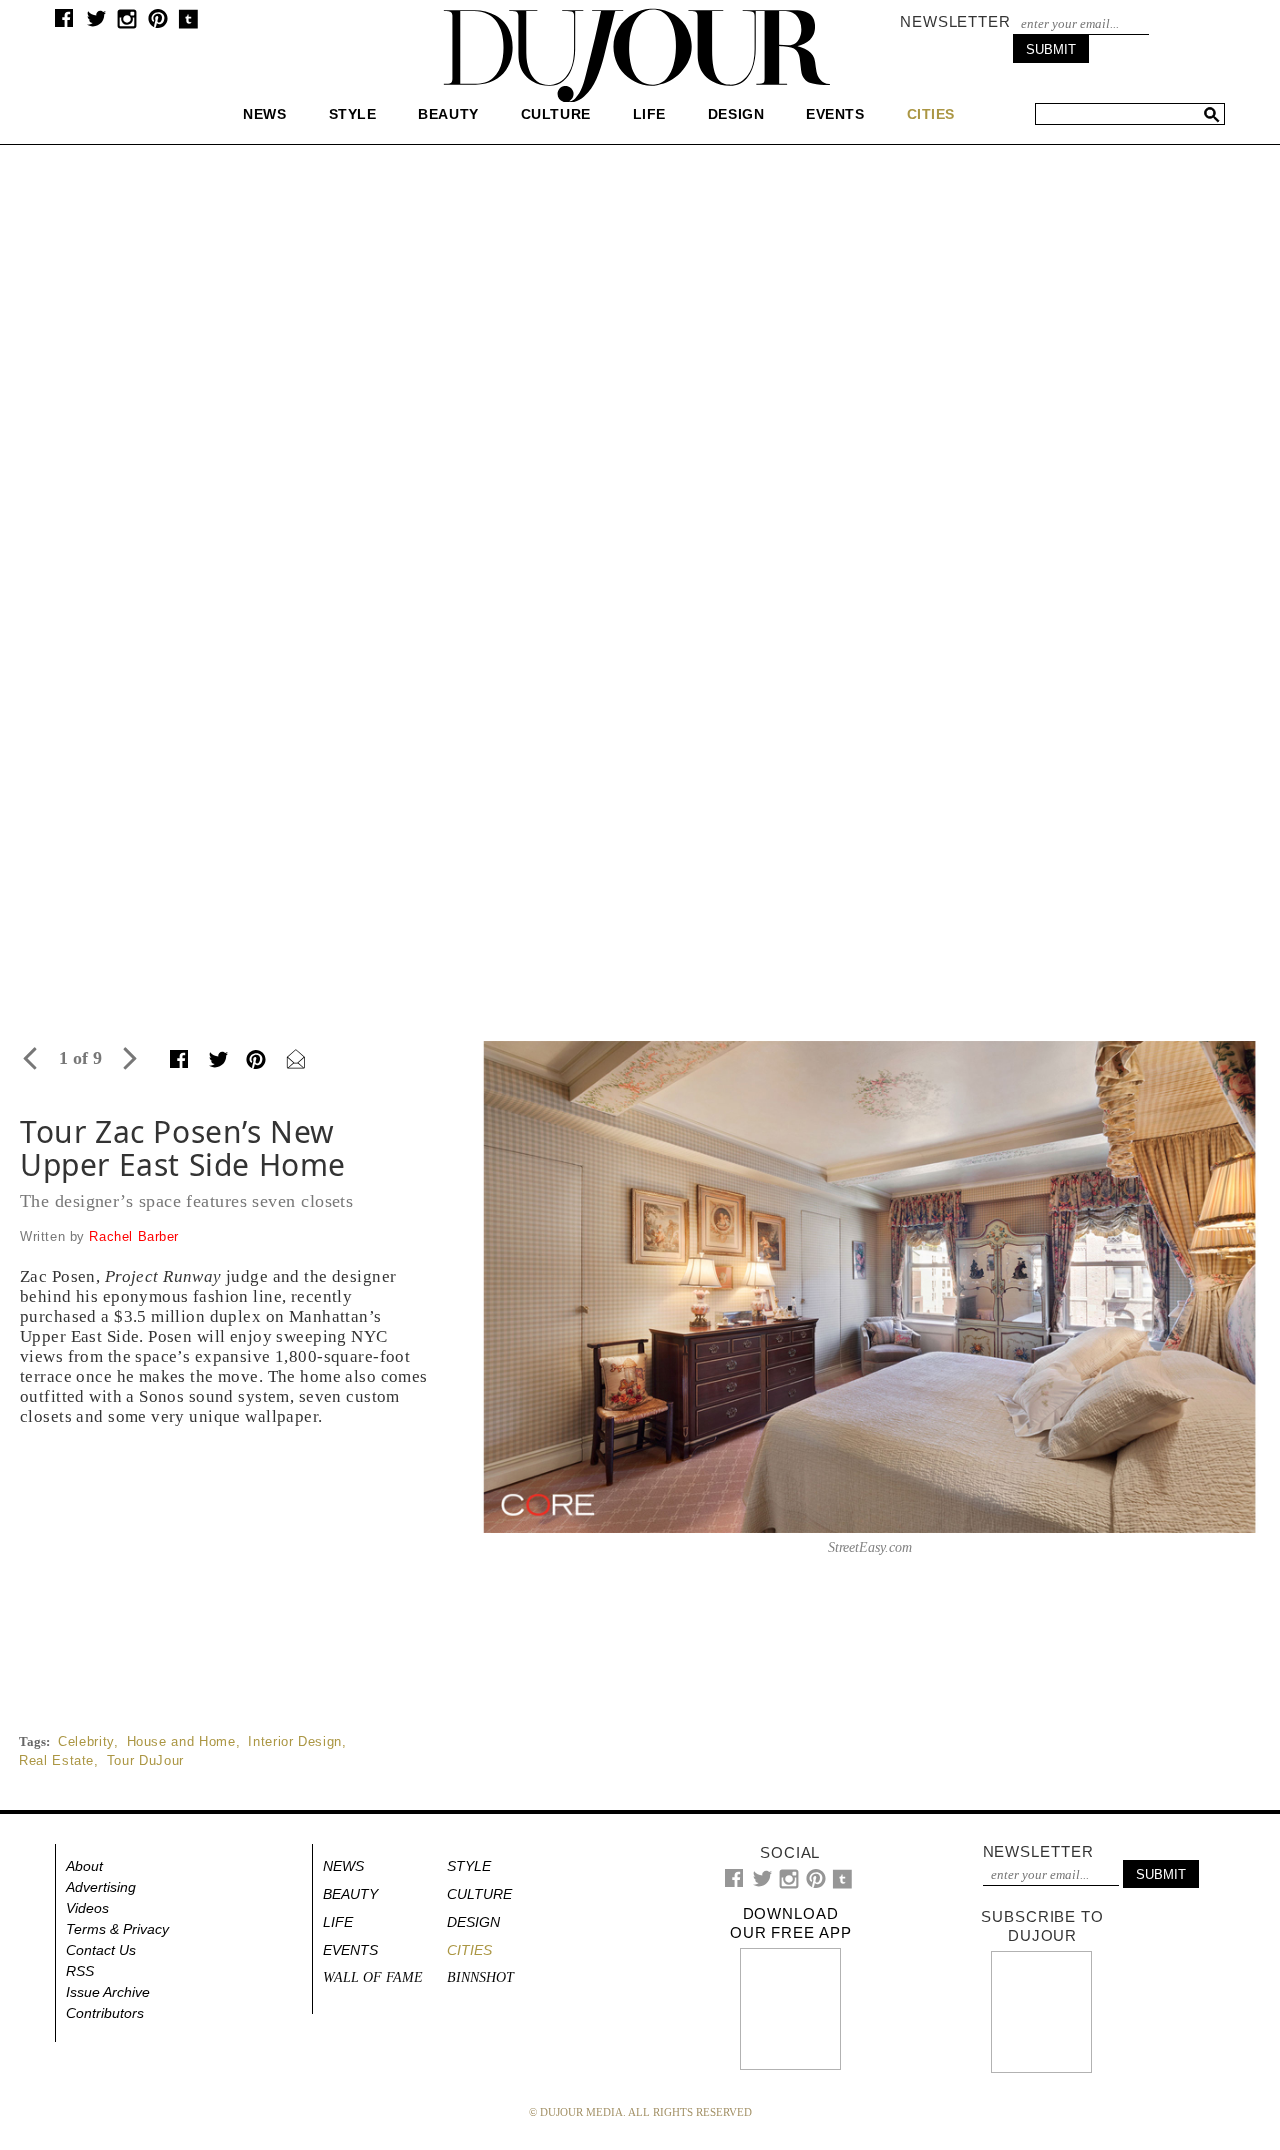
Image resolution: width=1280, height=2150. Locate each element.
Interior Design (295, 1741)
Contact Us (101, 1950)
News (264, 114)
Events (835, 114)
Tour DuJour (145, 1760)
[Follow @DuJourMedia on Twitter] (96, 23)
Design (736, 114)
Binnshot (480, 1977)
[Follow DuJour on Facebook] (64, 22)
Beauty (448, 114)
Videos (87, 1908)
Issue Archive (108, 1992)
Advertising (101, 1887)
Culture (556, 114)
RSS (80, 1971)
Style (353, 114)
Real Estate (56, 1760)
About (84, 1866)
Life (649, 114)
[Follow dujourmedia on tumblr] (188, 24)
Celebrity (86, 1741)
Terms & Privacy (117, 1929)
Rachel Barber (134, 1236)
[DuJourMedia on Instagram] (127, 24)
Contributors (105, 2013)
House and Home (181, 1741)
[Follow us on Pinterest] (157, 23)
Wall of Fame (373, 1977)
